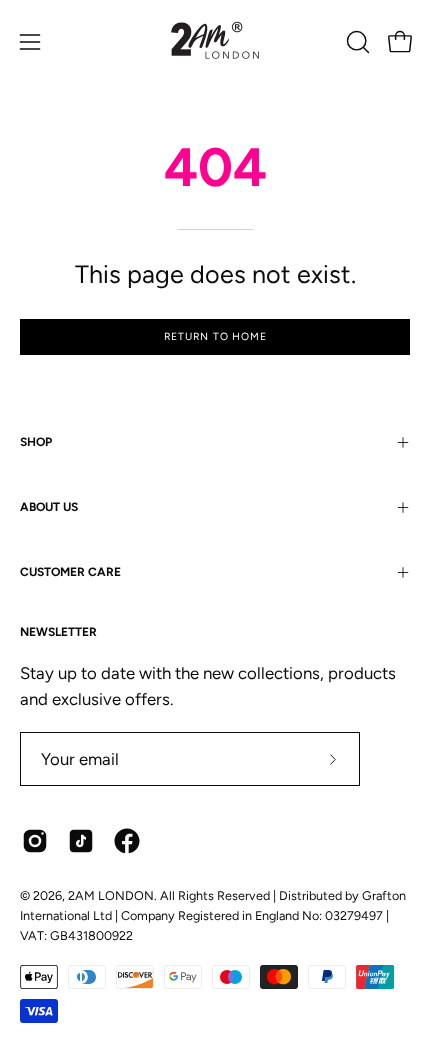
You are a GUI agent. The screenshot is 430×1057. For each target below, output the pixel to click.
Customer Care (70, 572)
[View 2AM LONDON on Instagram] (35, 841)
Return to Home (215, 336)
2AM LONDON (111, 895)
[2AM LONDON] (215, 42)
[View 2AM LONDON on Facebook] (127, 841)
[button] (356, 42)
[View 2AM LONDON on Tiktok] (81, 841)
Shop (36, 442)
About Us (49, 507)
